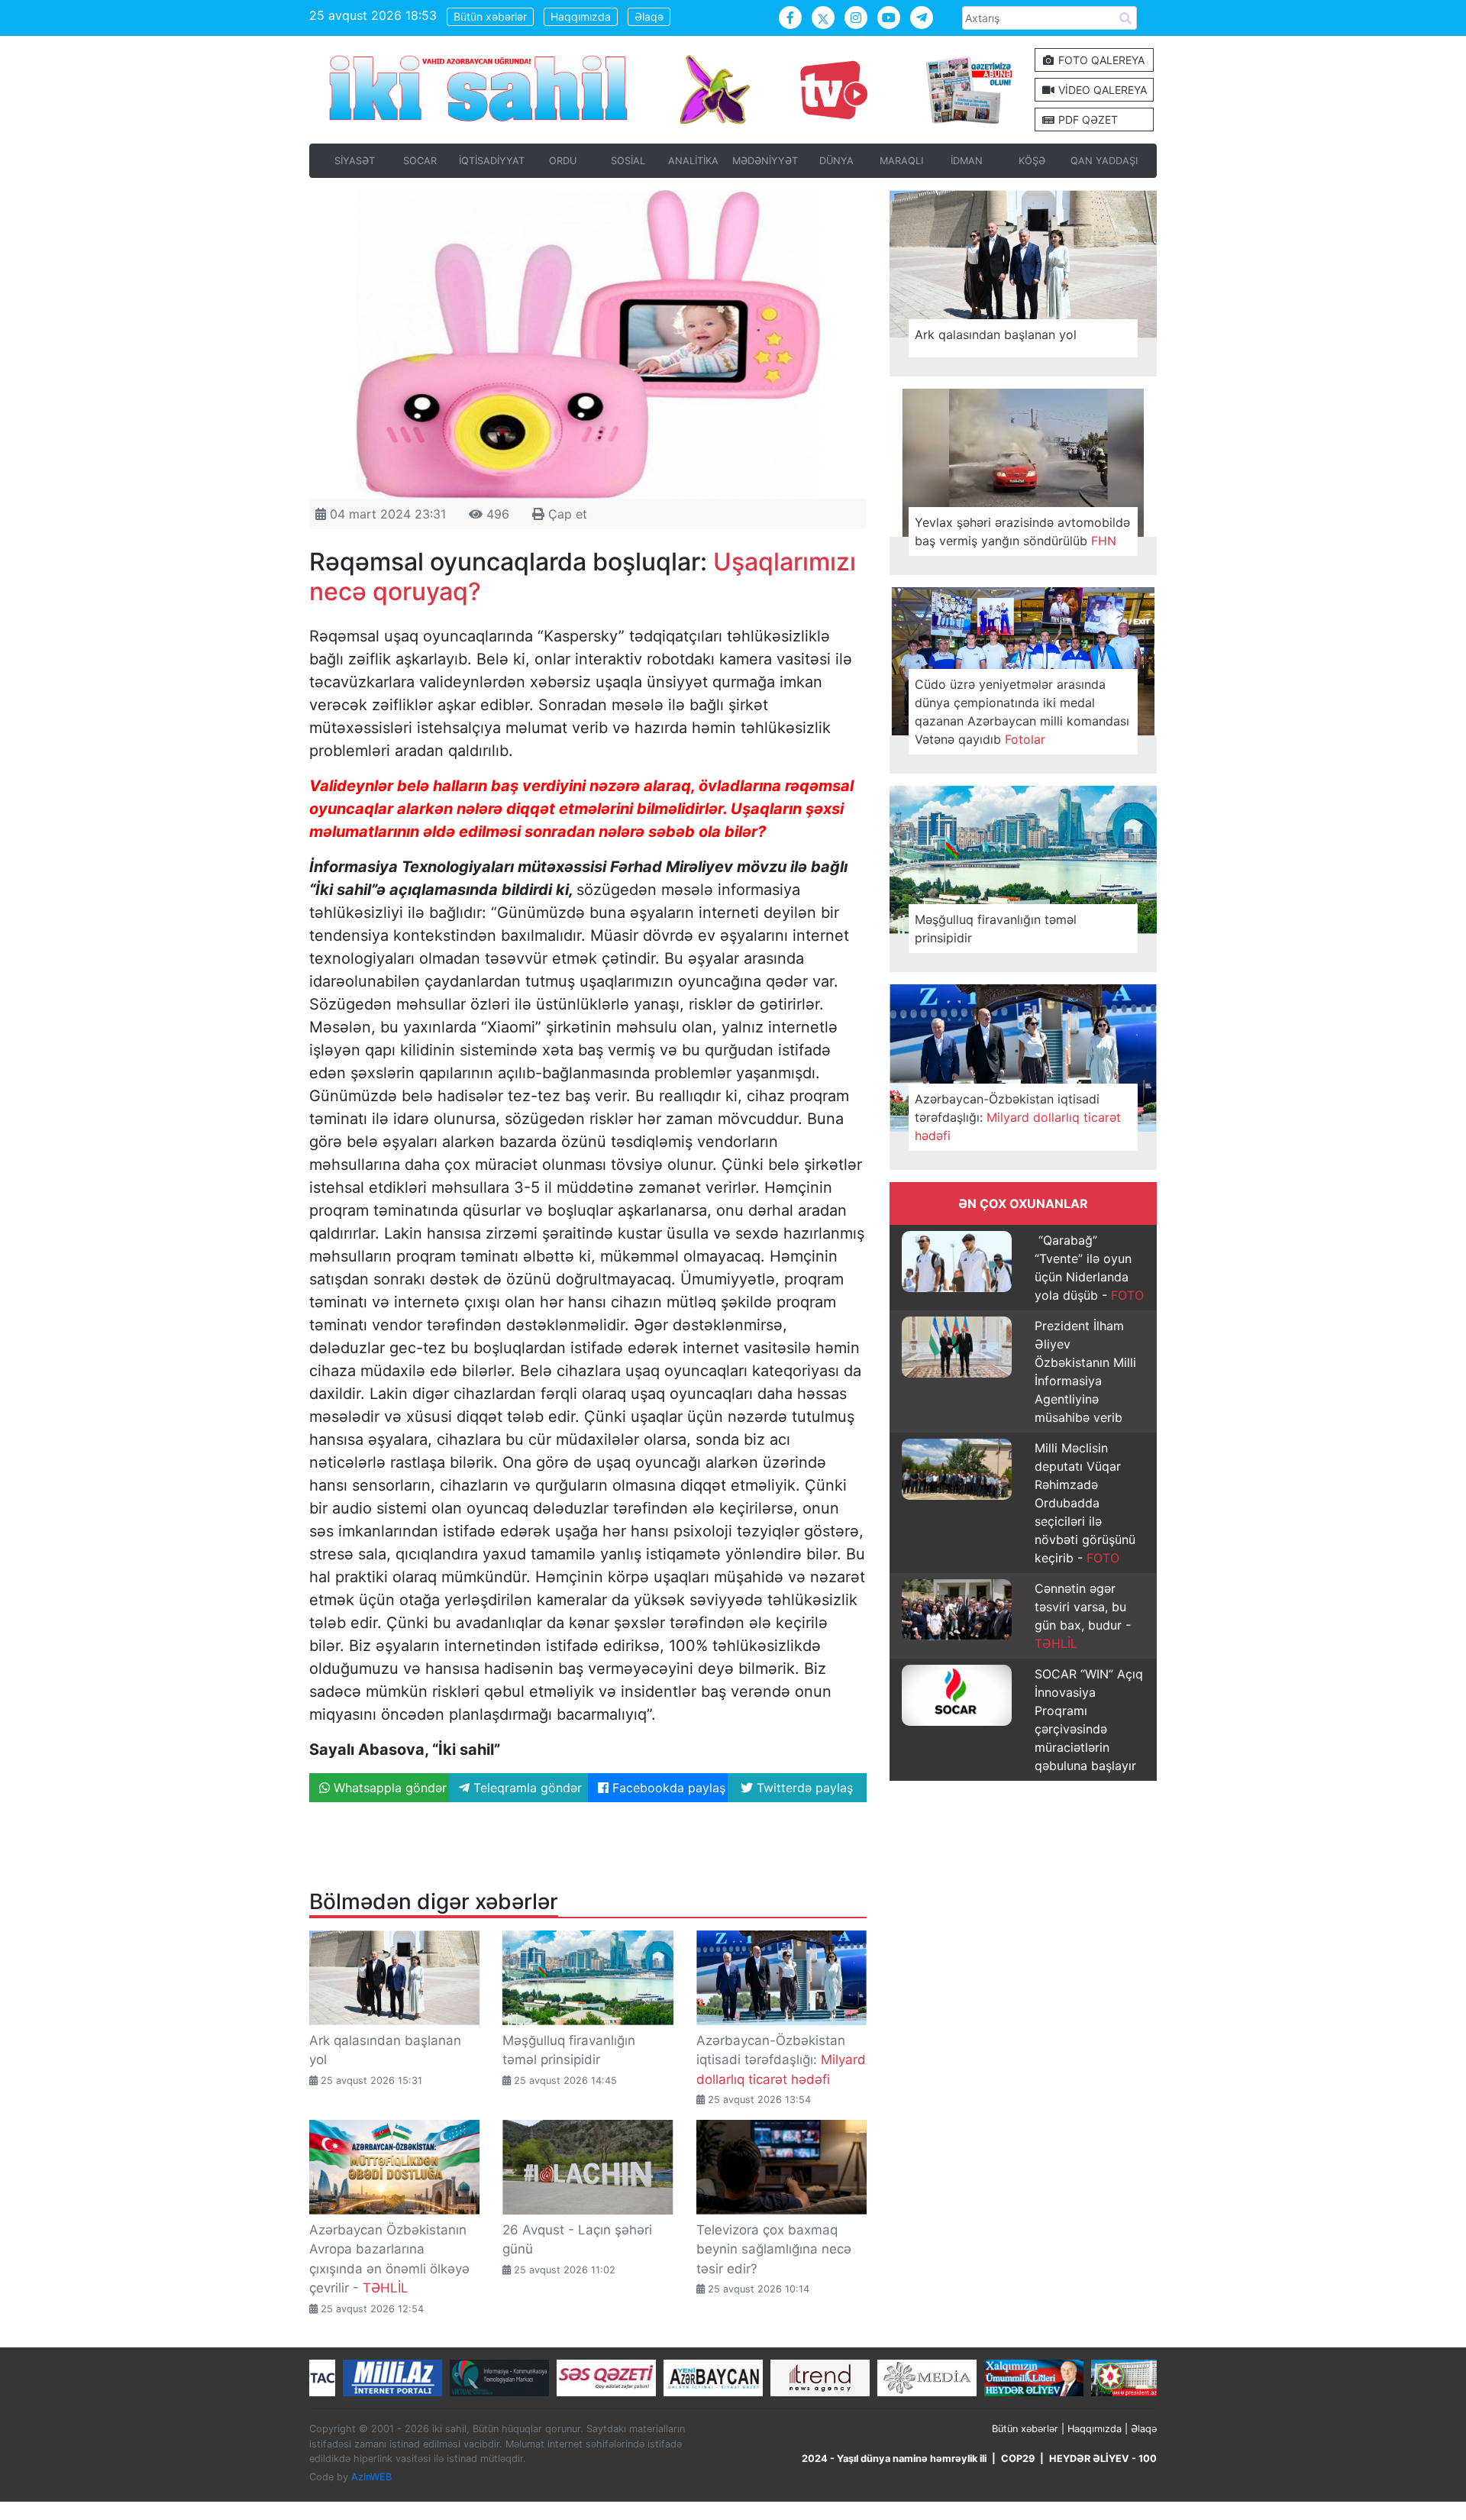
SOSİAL (628, 161)
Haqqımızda (581, 16)
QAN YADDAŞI (1104, 161)
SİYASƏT (355, 161)
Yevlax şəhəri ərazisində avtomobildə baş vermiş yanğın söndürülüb (1022, 531)
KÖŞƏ (1032, 161)
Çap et (566, 514)
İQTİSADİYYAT (492, 161)
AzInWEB (371, 2477)
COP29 (1018, 2459)
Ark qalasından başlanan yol (996, 334)
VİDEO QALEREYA (1101, 90)
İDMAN (967, 161)
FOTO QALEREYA (1100, 60)
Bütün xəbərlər (490, 16)
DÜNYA (836, 161)
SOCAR (420, 161)
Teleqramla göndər (526, 1788)
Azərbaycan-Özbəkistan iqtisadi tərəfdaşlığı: (781, 2060)
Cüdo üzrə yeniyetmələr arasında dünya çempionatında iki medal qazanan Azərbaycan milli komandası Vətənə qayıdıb (1022, 712)
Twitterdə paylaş (803, 1788)
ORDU (563, 161)
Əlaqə (649, 16)
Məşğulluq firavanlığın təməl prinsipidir (996, 929)
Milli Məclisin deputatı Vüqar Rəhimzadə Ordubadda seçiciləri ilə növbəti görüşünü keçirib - (1085, 1503)
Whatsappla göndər (388, 1788)
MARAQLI (901, 161)
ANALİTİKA (693, 161)
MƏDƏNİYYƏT (765, 161)
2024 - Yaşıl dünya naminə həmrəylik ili (894, 2459)
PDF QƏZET (1087, 120)
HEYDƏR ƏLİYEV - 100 (1103, 2459)
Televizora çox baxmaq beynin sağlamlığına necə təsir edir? (774, 2249)
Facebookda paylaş (667, 1788)
